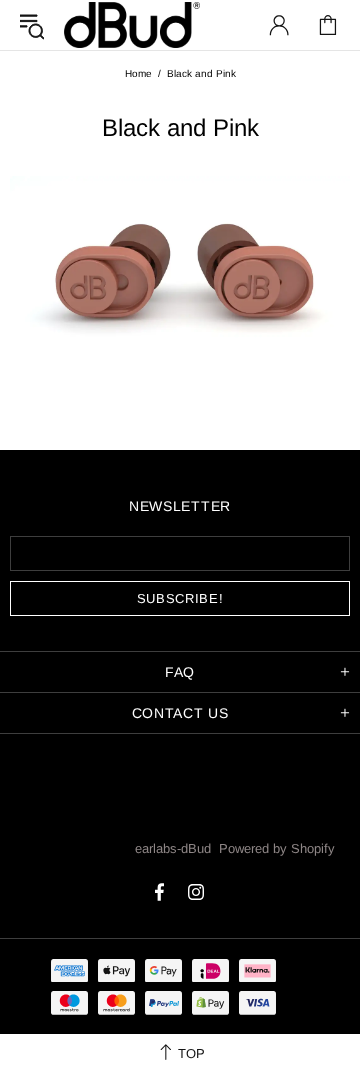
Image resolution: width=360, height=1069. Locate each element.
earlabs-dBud (132, 24)
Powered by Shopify (277, 848)
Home (138, 73)
